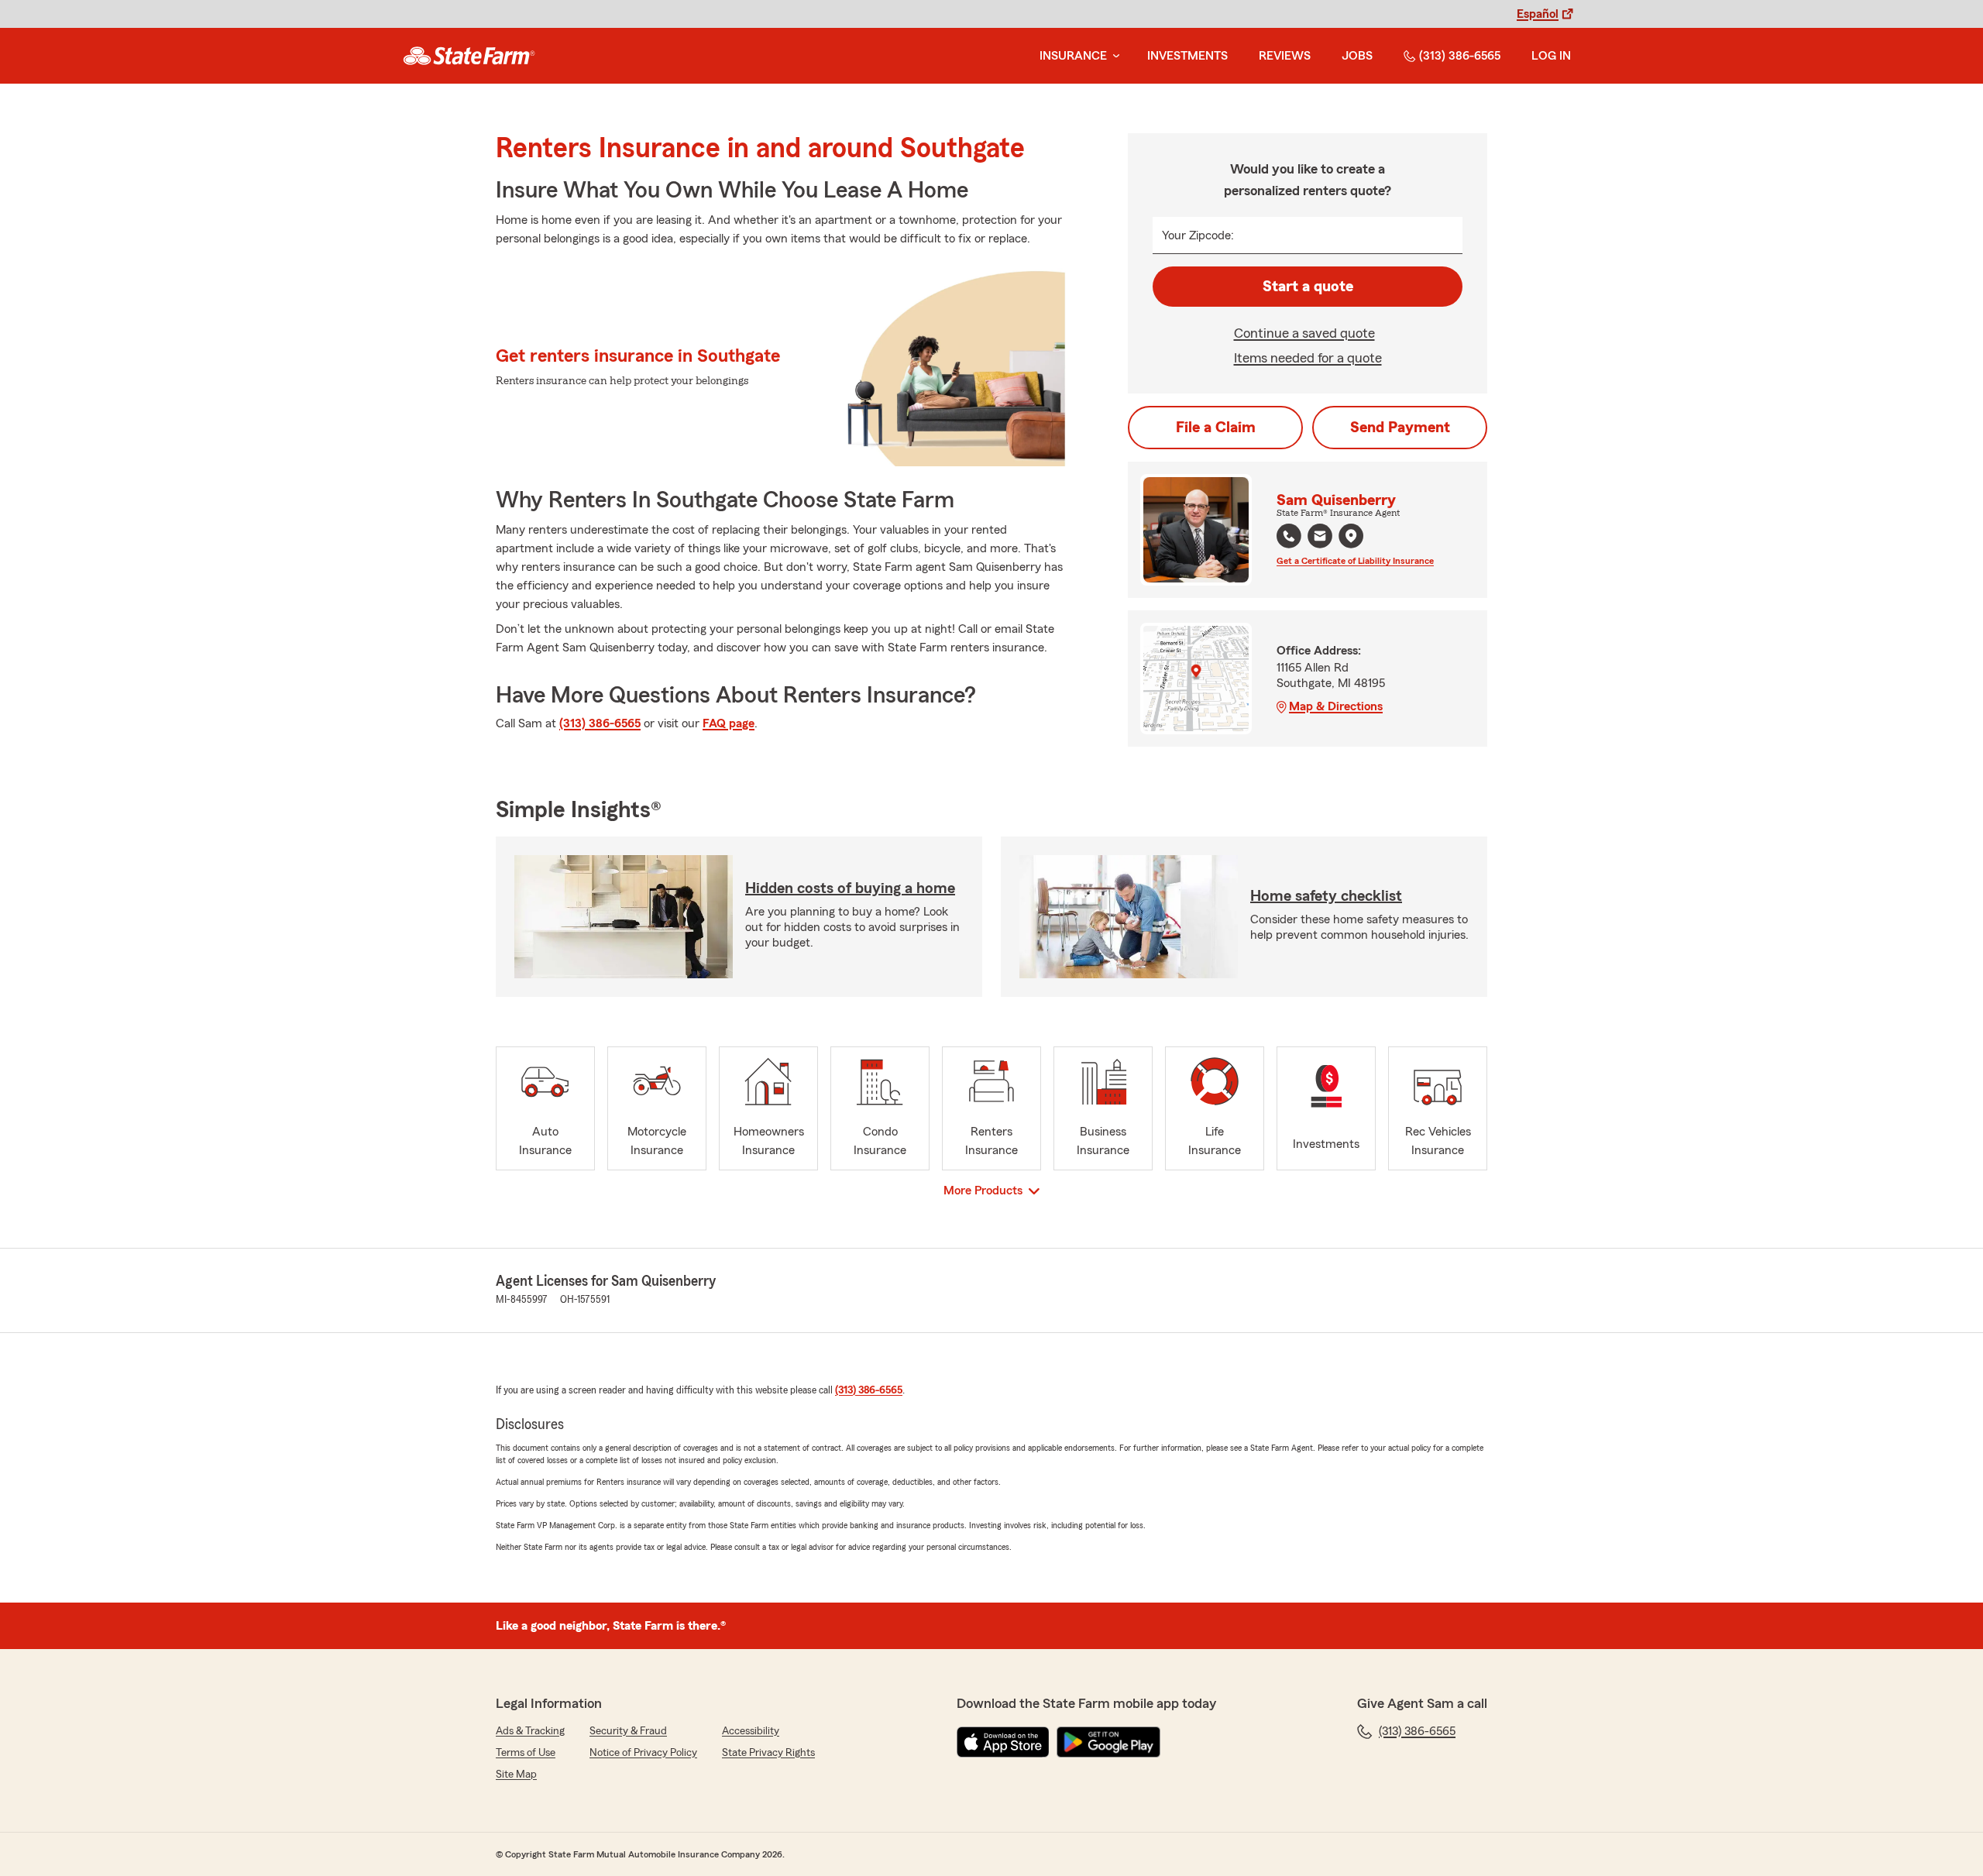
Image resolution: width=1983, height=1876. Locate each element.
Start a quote (1308, 287)
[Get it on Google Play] (1108, 1742)
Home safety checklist (1326, 896)
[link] (469, 56)
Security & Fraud (628, 1731)
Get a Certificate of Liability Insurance (1355, 561)
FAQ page (729, 723)
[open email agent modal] (1320, 538)
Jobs (1357, 56)
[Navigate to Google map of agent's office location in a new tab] (1351, 536)
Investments (1187, 56)
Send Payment (1400, 428)
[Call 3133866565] (1289, 536)
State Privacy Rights (768, 1753)
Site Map (516, 1775)
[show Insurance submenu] (1113, 56)
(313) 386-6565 (1460, 56)
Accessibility (751, 1731)
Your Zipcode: (1198, 235)
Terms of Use (526, 1753)
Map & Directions (1336, 706)
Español (1538, 14)
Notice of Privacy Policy (643, 1753)
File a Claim (1216, 428)
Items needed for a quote (1308, 358)
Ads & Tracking (530, 1731)
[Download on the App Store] (1003, 1742)
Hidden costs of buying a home (850, 888)
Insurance (1073, 56)
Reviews (1285, 56)
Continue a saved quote (1304, 333)
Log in (1551, 56)
